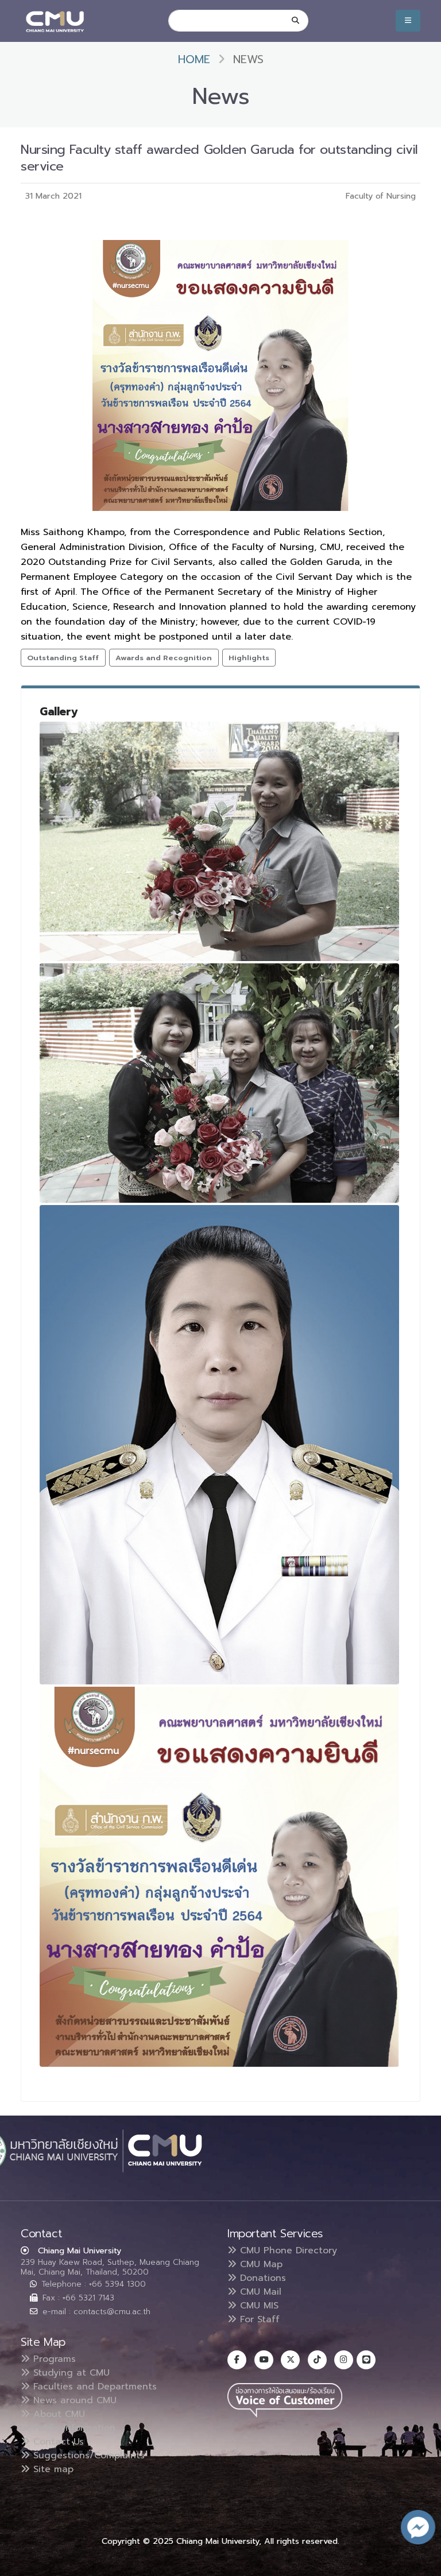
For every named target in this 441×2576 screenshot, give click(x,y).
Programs (53, 2359)
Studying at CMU (70, 2373)
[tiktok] (317, 2360)
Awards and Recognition (164, 658)
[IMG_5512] (219, 841)
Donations (261, 2278)
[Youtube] (264, 2360)
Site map (52, 2469)
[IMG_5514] (219, 1083)
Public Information (73, 2428)
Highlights (249, 658)
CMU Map (260, 2264)
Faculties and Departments (93, 2387)
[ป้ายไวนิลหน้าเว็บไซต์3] (219, 1877)
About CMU (57, 2414)
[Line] (366, 2360)
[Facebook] (237, 2360)
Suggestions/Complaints (87, 2455)
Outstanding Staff (63, 658)
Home (194, 59)
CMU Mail (259, 2292)
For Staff (258, 2319)
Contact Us (57, 2442)
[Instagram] (344, 2360)
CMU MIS (258, 2306)
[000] (219, 1445)
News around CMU (73, 2400)
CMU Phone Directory (287, 2250)
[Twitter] (290, 2360)
